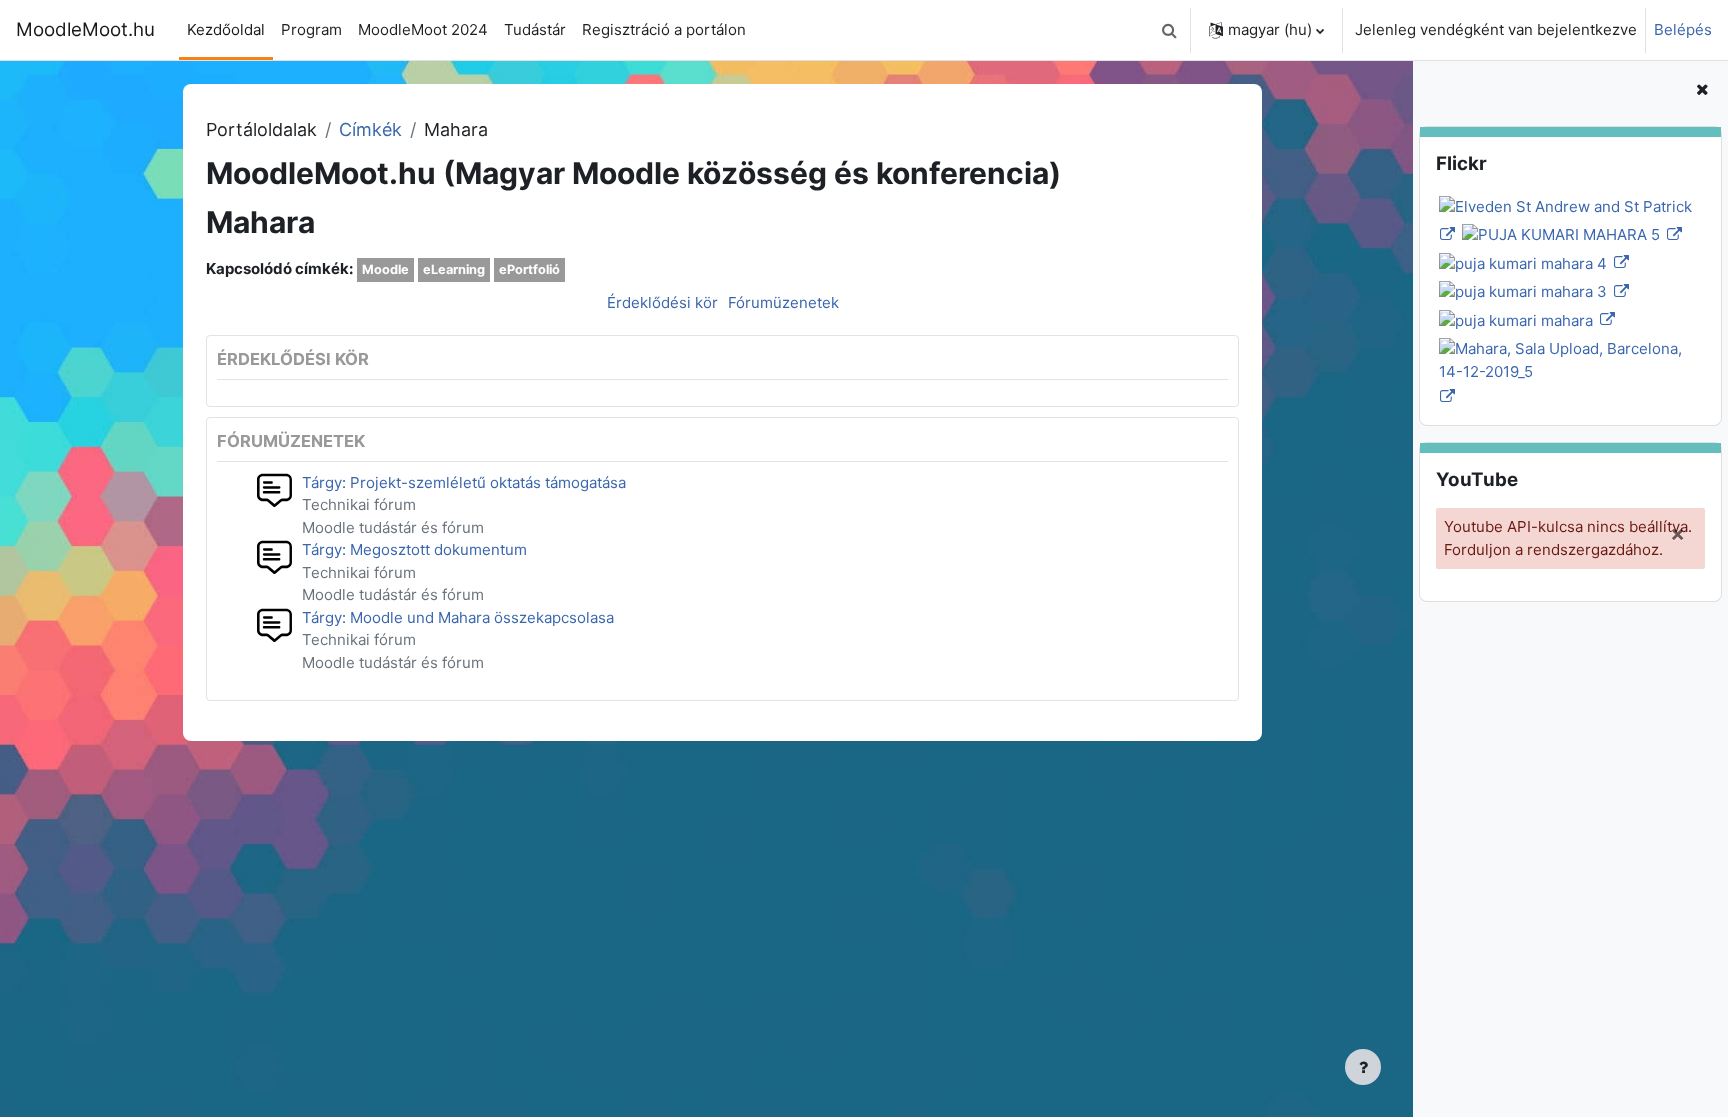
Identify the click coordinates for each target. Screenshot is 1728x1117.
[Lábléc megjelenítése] (1363, 1067)
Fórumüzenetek (783, 302)
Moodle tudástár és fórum (393, 527)
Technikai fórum (359, 504)
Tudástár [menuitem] (535, 29)
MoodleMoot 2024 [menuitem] (423, 29)
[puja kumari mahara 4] (1532, 262)
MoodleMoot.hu (85, 29)
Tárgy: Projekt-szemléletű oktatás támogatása (464, 482)
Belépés (1683, 29)
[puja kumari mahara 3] (1532, 291)
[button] (1169, 30)
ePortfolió (529, 269)
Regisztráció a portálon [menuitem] (664, 29)
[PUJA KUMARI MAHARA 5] (1570, 234)
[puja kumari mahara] (1525, 319)
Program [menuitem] (311, 29)
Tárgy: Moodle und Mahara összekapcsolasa (458, 617)
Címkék (370, 129)
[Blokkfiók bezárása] (1702, 90)
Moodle (385, 269)
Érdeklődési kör (662, 302)
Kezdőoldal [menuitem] (226, 29)
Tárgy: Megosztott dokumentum (414, 549)
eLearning (454, 269)
